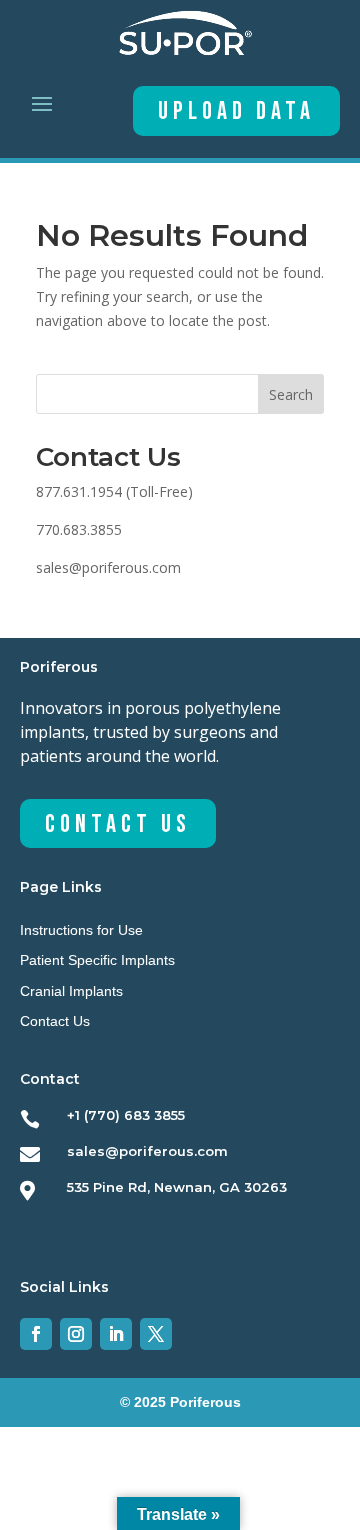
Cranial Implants (71, 991)
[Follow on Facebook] (36, 1334)
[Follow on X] (156, 1334)
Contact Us (118, 824)
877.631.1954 (79, 491)
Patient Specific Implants (97, 960)
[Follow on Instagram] (76, 1334)
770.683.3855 (79, 529)
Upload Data (236, 111)
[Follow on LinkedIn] (116, 1334)
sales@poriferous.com (108, 567)
